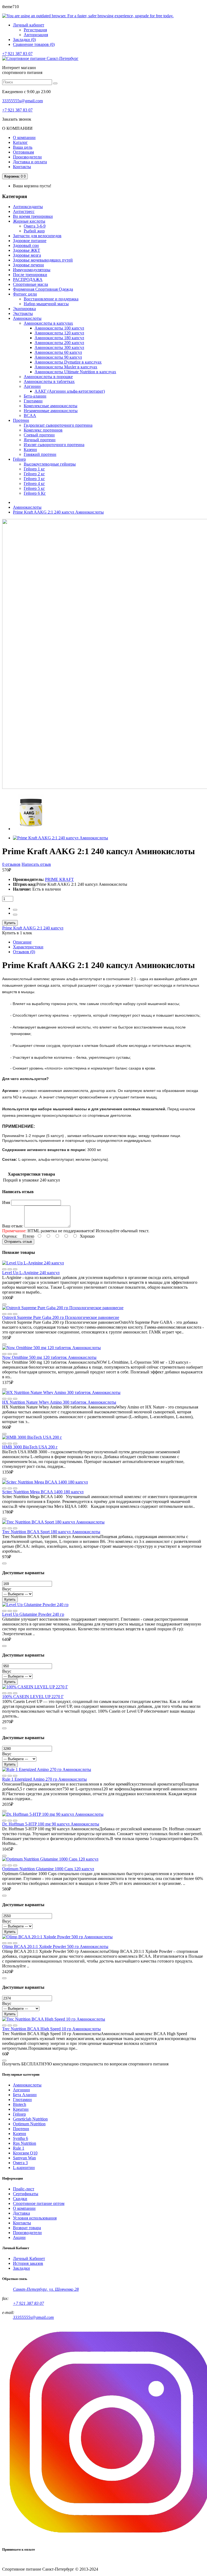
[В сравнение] (4, 1269)
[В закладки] (15, 1269)
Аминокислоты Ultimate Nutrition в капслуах (75, 372)
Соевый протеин (39, 435)
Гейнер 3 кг (34, 479)
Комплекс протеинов (43, 430)
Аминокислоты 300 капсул (59, 347)
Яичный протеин (40, 440)
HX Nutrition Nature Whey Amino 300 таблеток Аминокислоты (59, 1402)
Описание (22, 942)
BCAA (30, 415)
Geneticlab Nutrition (30, 2119)
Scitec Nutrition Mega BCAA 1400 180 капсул (43, 1492)
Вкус (7, 1589)
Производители (27, 157)
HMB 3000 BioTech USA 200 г (30, 1447)
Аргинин (32, 386)
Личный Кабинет (29, 2258)
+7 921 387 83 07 (17, 54)
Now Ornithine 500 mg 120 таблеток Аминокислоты (49, 1357)
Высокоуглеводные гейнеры (50, 464)
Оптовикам (23, 152)
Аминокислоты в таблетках (49, 381)
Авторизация (36, 35)
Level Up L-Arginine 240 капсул (31, 1273)
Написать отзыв (36, 864)
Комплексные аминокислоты (51, 406)
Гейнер (19, 2114)
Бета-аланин (35, 396)
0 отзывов (11, 864)
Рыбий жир (34, 231)
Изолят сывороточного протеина (54, 445)
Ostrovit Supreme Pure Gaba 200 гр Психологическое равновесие (61, 1317)
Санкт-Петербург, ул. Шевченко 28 (46, 2289)
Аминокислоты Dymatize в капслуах (68, 362)
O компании (24, 2208)
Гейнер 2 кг (34, 474)
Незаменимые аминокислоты (51, 411)
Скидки (20, 2199)
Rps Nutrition (25, 2143)
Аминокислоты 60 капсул (58, 352)
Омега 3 (20, 2163)
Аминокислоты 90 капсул (58, 357)
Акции (19, 2237)
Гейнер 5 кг (34, 488)
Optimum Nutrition (29, 2124)
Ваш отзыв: (13, 1226)
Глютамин (33, 401)
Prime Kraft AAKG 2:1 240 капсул (33, 928)
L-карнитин (24, 2168)
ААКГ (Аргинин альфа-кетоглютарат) (70, 391)
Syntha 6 (20, 2138)
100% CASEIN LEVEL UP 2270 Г (33, 1697)
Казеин (30, 449)
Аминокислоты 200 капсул (59, 343)
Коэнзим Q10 (25, 2153)
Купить (10, 923)
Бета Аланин (25, 2095)
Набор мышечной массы (46, 304)
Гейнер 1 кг (34, 469)
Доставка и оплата (30, 162)
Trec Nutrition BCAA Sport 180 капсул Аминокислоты (51, 1532)
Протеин (21, 2129)
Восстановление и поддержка (51, 299)
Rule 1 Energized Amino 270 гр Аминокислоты (44, 1779)
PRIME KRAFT (59, 879)
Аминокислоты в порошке (48, 377)
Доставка (21, 2213)
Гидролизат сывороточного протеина (58, 425)
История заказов (28, 2263)
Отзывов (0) (24, 952)
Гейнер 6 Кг (35, 493)
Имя (6, 1202)
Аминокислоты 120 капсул (59, 333)
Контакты (22, 167)
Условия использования (35, 2218)
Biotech (20, 2104)
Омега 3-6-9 (35, 226)
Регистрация (35, 30)
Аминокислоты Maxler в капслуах (66, 367)
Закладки (21, 2268)
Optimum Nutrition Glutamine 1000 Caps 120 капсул (48, 1869)
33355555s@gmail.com (23, 101)
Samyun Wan (24, 2158)
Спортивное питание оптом (39, 2203)
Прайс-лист (24, 2189)
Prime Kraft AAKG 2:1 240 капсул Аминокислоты (58, 512)
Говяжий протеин (40, 454)
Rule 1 (19, 2148)
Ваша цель (23, 147)
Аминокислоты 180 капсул (59, 338)
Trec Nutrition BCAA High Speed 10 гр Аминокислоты (51, 2029)
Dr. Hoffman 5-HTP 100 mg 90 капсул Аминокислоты (51, 1824)
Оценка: (10, 1236)
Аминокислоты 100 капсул (59, 328)
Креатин (21, 2109)
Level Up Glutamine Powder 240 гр (33, 1614)
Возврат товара (27, 2228)
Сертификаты (26, 2194)
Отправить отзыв (18, 1242)
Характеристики (28, 947)
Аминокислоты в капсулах (48, 323)
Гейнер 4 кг (34, 483)
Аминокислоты (27, 507)
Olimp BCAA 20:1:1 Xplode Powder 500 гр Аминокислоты (55, 1947)
